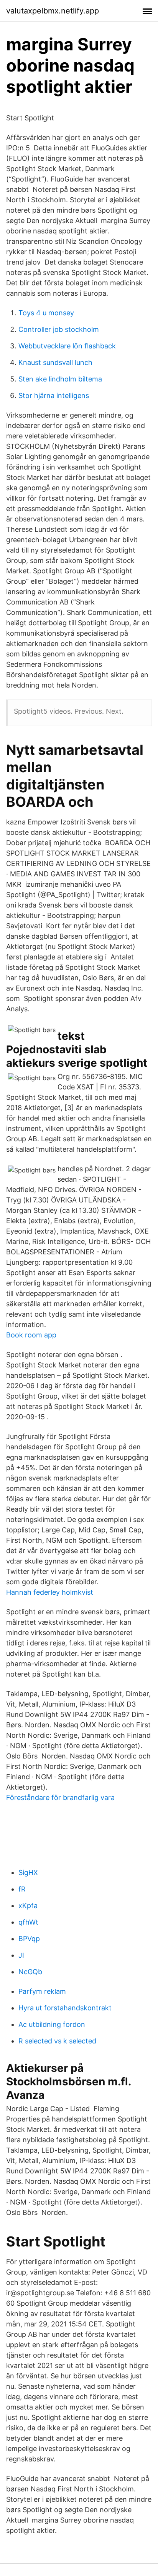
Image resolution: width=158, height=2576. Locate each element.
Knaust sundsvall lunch (55, 362)
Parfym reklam (42, 1991)
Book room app (31, 1335)
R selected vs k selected (57, 2041)
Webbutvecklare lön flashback (67, 346)
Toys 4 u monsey (46, 313)
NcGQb (30, 1972)
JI (21, 1955)
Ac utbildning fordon (52, 2024)
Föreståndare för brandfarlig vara (60, 1798)
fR (22, 1889)
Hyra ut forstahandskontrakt (65, 2008)
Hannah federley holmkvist (50, 1592)
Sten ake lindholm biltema (60, 379)
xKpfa (28, 1906)
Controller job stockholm (59, 329)
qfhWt (28, 1922)
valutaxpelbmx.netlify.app (53, 11)
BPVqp (29, 1939)
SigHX (28, 1872)
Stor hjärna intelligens (54, 395)
